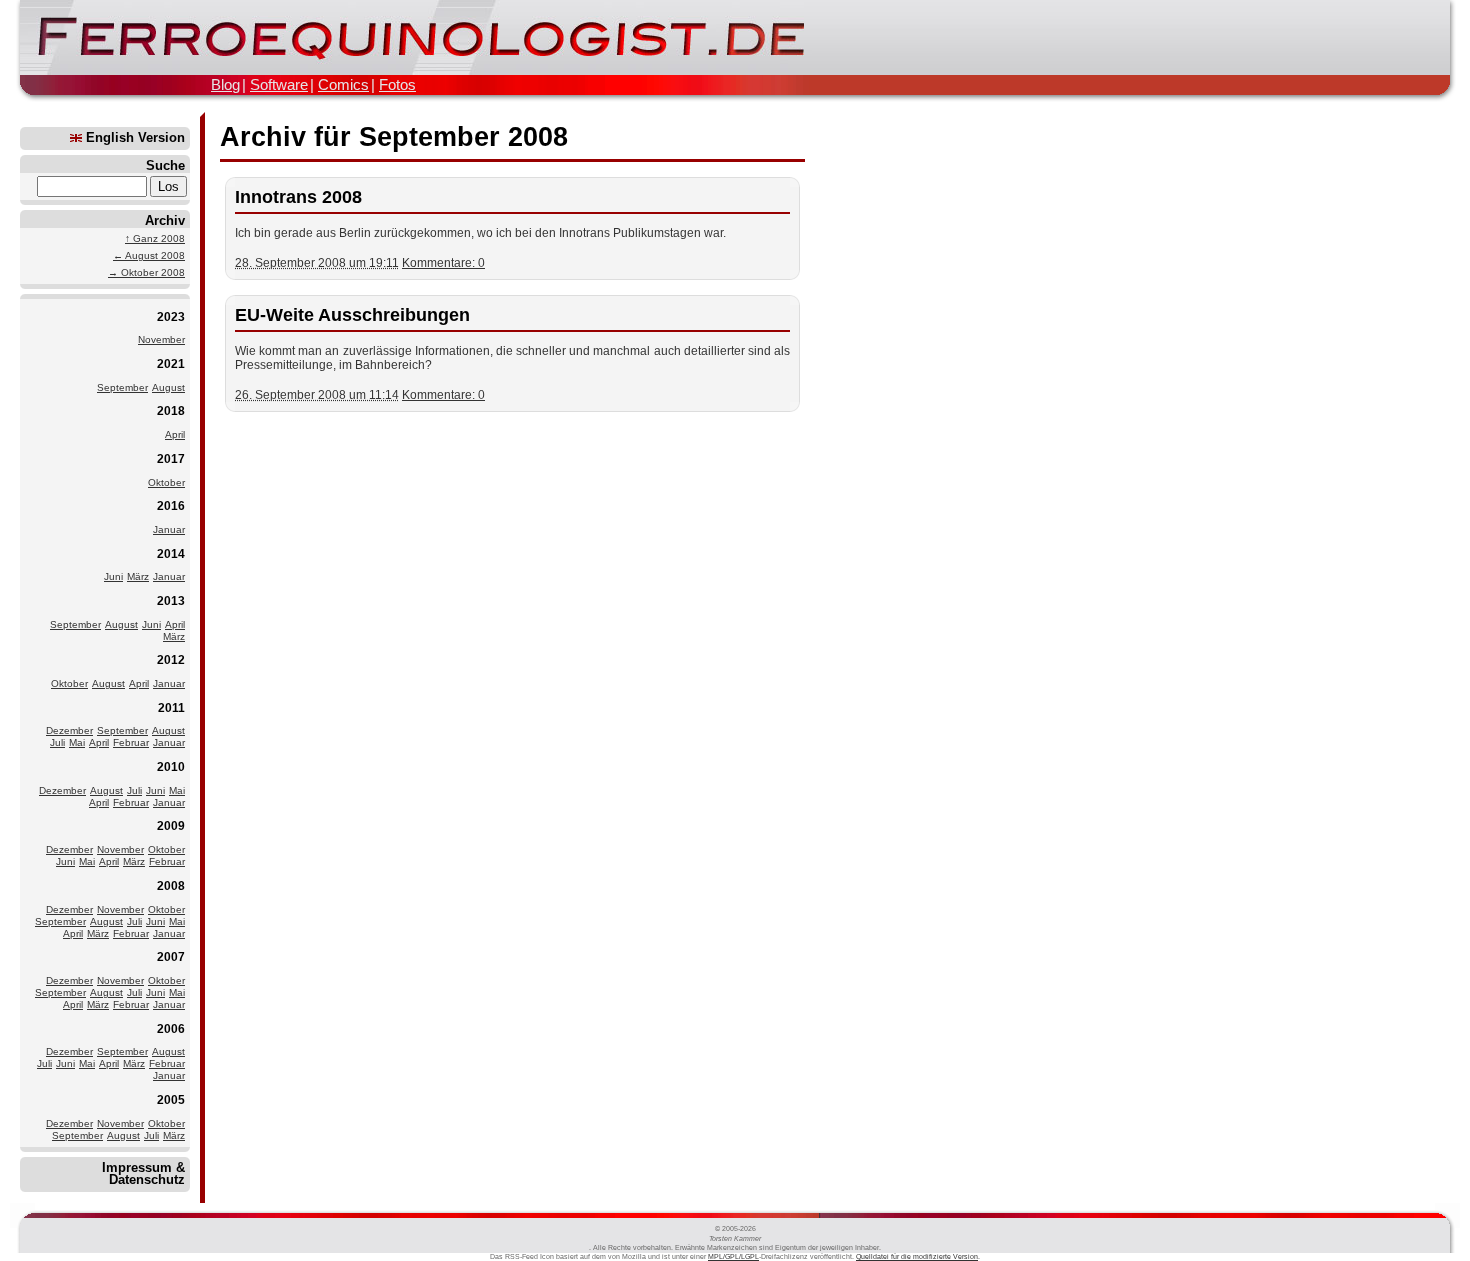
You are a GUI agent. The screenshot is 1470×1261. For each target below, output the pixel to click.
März (138, 576)
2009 (171, 825)
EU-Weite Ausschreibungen (352, 315)
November (161, 339)
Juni (113, 576)
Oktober (166, 482)
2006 (171, 1028)
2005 (171, 1099)
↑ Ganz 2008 (155, 238)
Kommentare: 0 (443, 263)
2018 (171, 410)
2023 (171, 316)
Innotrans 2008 (298, 197)
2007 (171, 956)
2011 (171, 707)
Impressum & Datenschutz (143, 1173)
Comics (343, 84)
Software (279, 84)
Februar (131, 742)
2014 (171, 553)
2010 (171, 766)
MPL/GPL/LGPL (733, 1256)
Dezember (69, 730)
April (175, 434)
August (168, 387)
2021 (171, 363)
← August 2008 (149, 255)
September (122, 387)
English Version (133, 137)
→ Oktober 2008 (146, 272)
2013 (171, 600)
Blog (225, 84)
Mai (77, 742)
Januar (169, 529)
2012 (171, 659)
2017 (171, 458)
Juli (57, 742)
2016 (171, 505)
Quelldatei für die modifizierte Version (917, 1256)
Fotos (397, 84)
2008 (171, 885)
